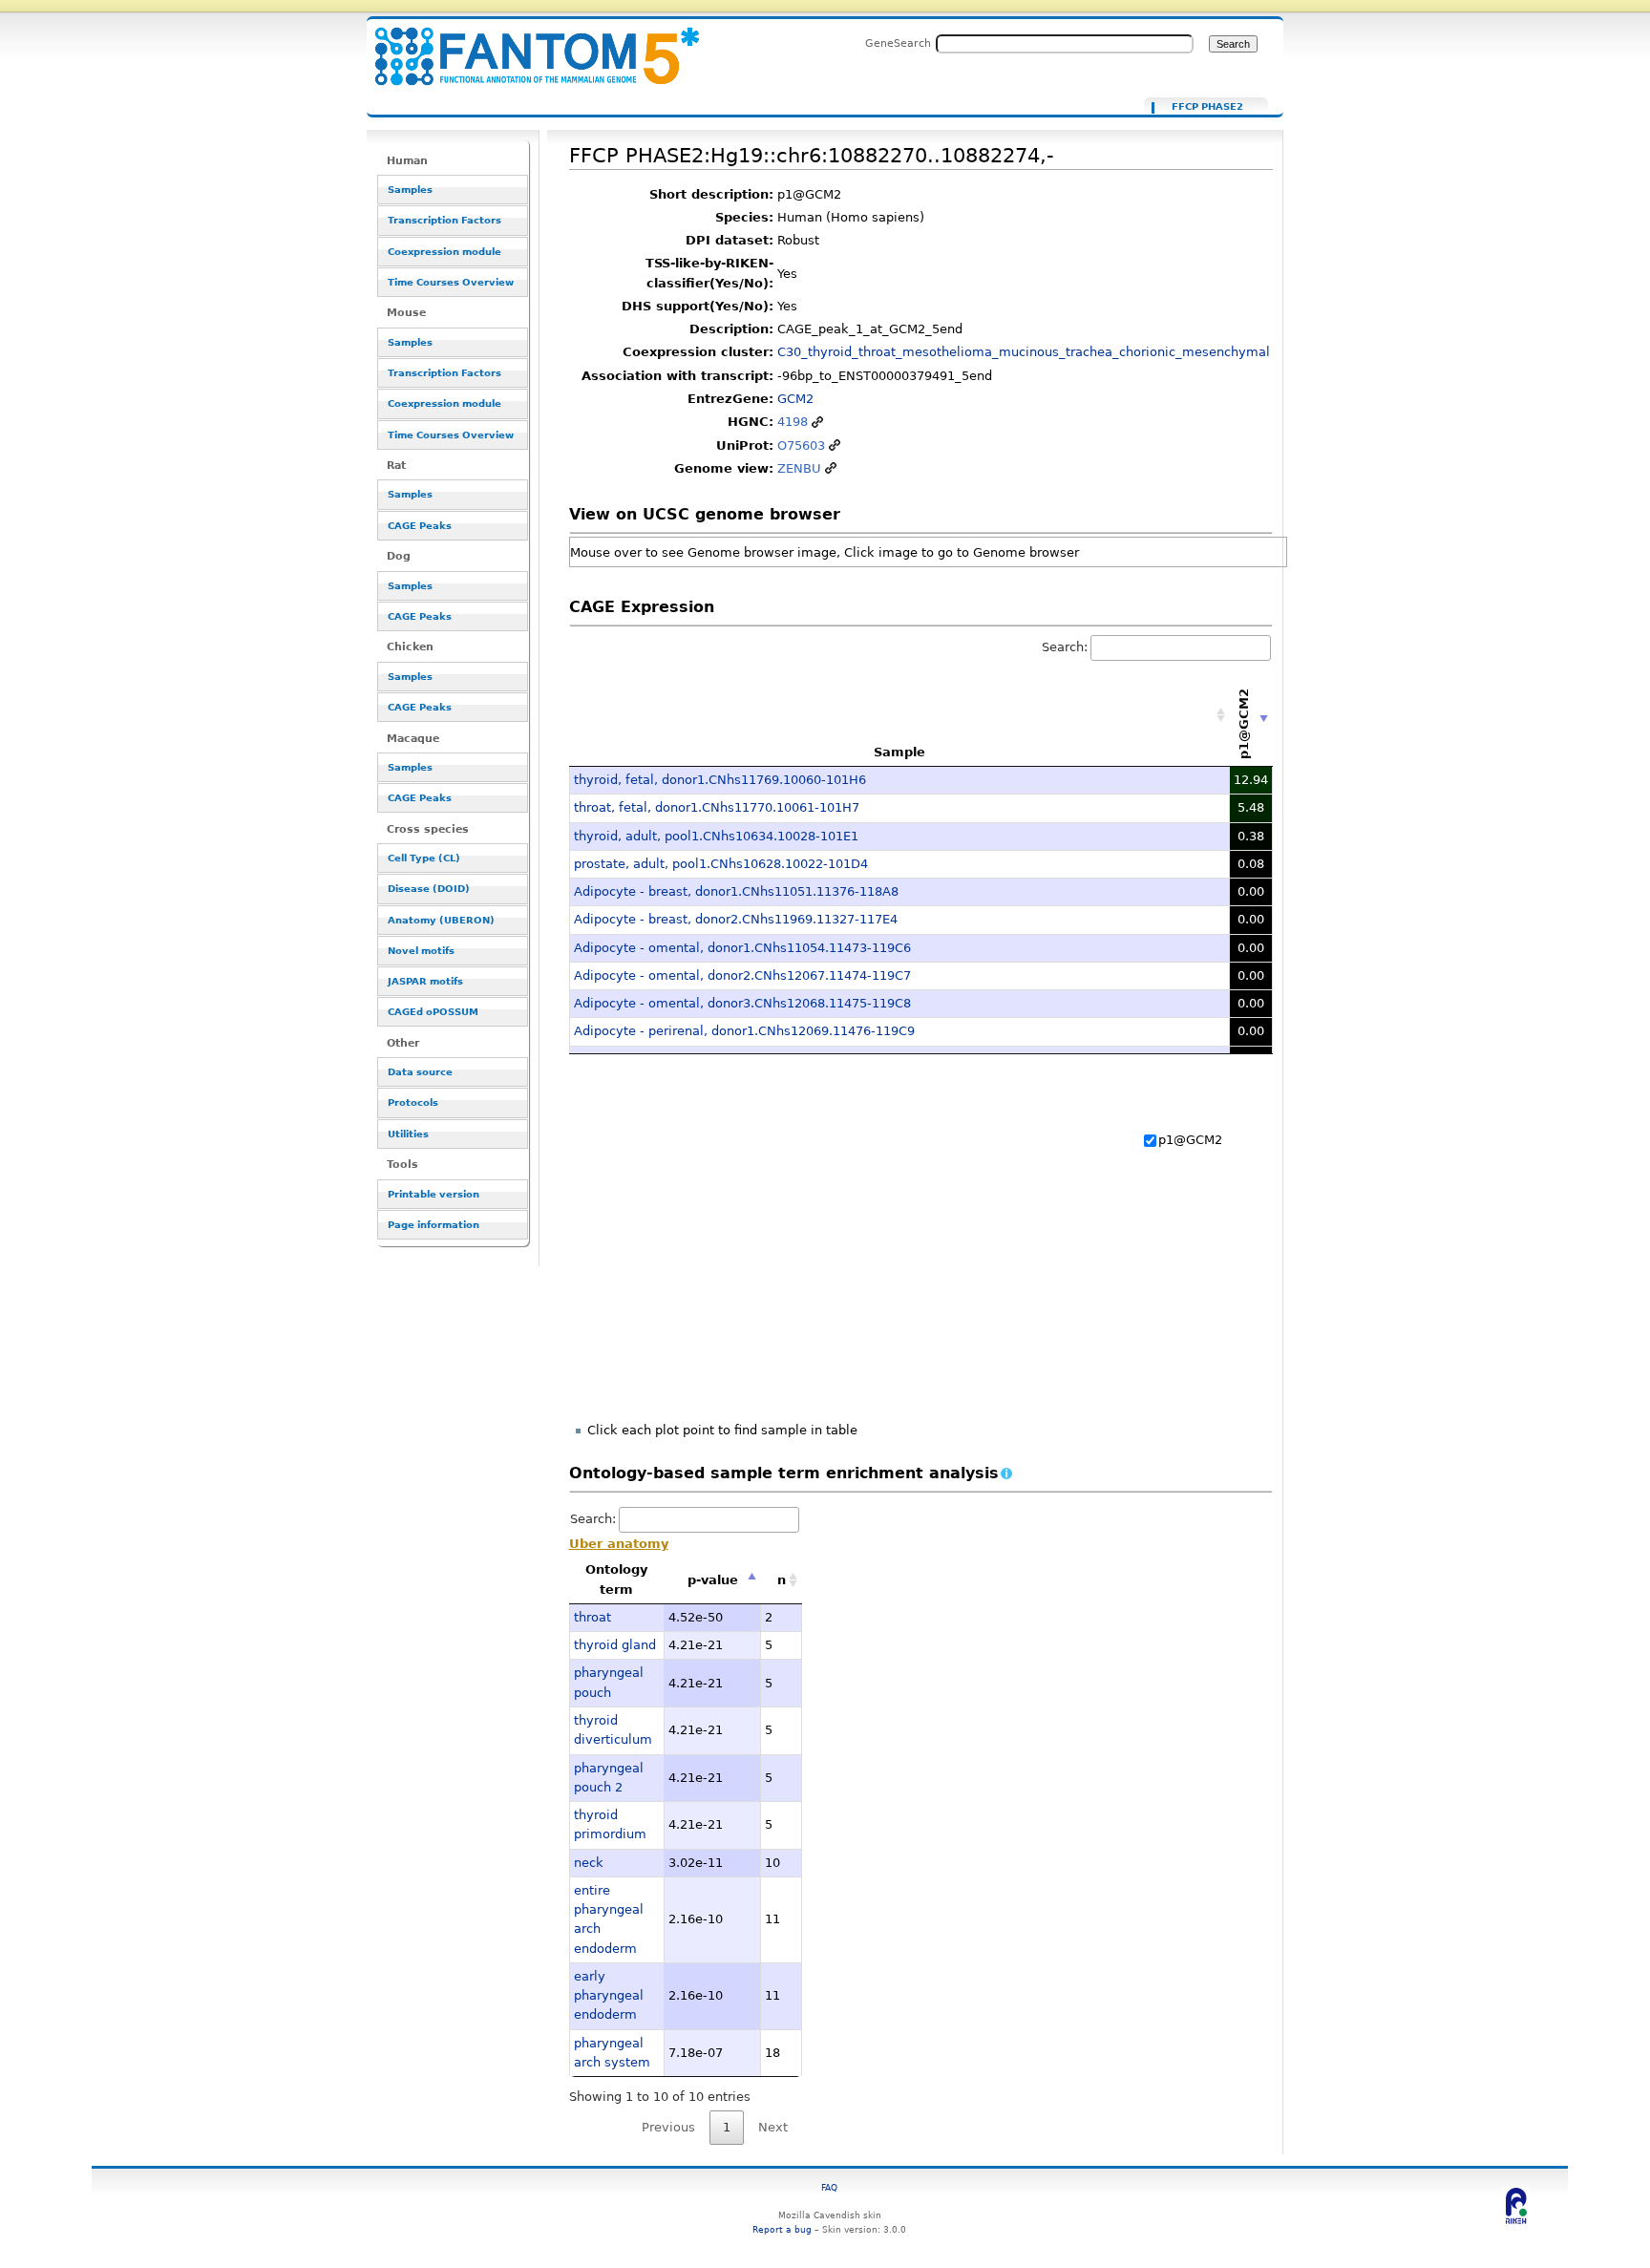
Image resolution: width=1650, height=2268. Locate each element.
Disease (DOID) (429, 889)
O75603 (801, 445)
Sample (899, 752)
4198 (793, 422)
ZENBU (799, 468)
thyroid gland (615, 1645)
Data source (420, 1072)
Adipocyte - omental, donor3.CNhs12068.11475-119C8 (742, 1003)
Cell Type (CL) (424, 858)
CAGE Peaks (420, 526)
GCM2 (795, 399)
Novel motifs (421, 951)
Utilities (408, 1134)
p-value (713, 1580)
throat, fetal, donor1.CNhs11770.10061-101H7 (717, 807)
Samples (410, 190)
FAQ (829, 2187)
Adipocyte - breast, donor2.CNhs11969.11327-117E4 (736, 919)
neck (589, 1863)
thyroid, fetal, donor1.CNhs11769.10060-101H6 (720, 780)
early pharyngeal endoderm (609, 1996)
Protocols (413, 1102)
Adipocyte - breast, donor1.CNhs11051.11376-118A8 (736, 891)
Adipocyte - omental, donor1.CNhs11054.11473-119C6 (742, 948)
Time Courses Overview (451, 282)
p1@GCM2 (1190, 1140)
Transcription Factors (444, 220)
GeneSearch (898, 43)
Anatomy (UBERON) (441, 920)
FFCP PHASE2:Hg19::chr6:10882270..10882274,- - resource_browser (525, 45)
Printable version (434, 1194)
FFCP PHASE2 (1207, 107)
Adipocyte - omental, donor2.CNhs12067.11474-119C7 (742, 975)
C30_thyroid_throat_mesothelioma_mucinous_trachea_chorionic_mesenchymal (1024, 352)
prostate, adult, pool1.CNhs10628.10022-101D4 (721, 864)
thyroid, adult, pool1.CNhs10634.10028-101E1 (716, 836)
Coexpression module (444, 252)
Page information (434, 1225)
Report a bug (782, 2229)
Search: (1065, 647)
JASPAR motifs (425, 981)
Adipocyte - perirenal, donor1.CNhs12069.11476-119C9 (744, 1031)
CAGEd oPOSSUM (433, 1012)
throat (592, 1617)
